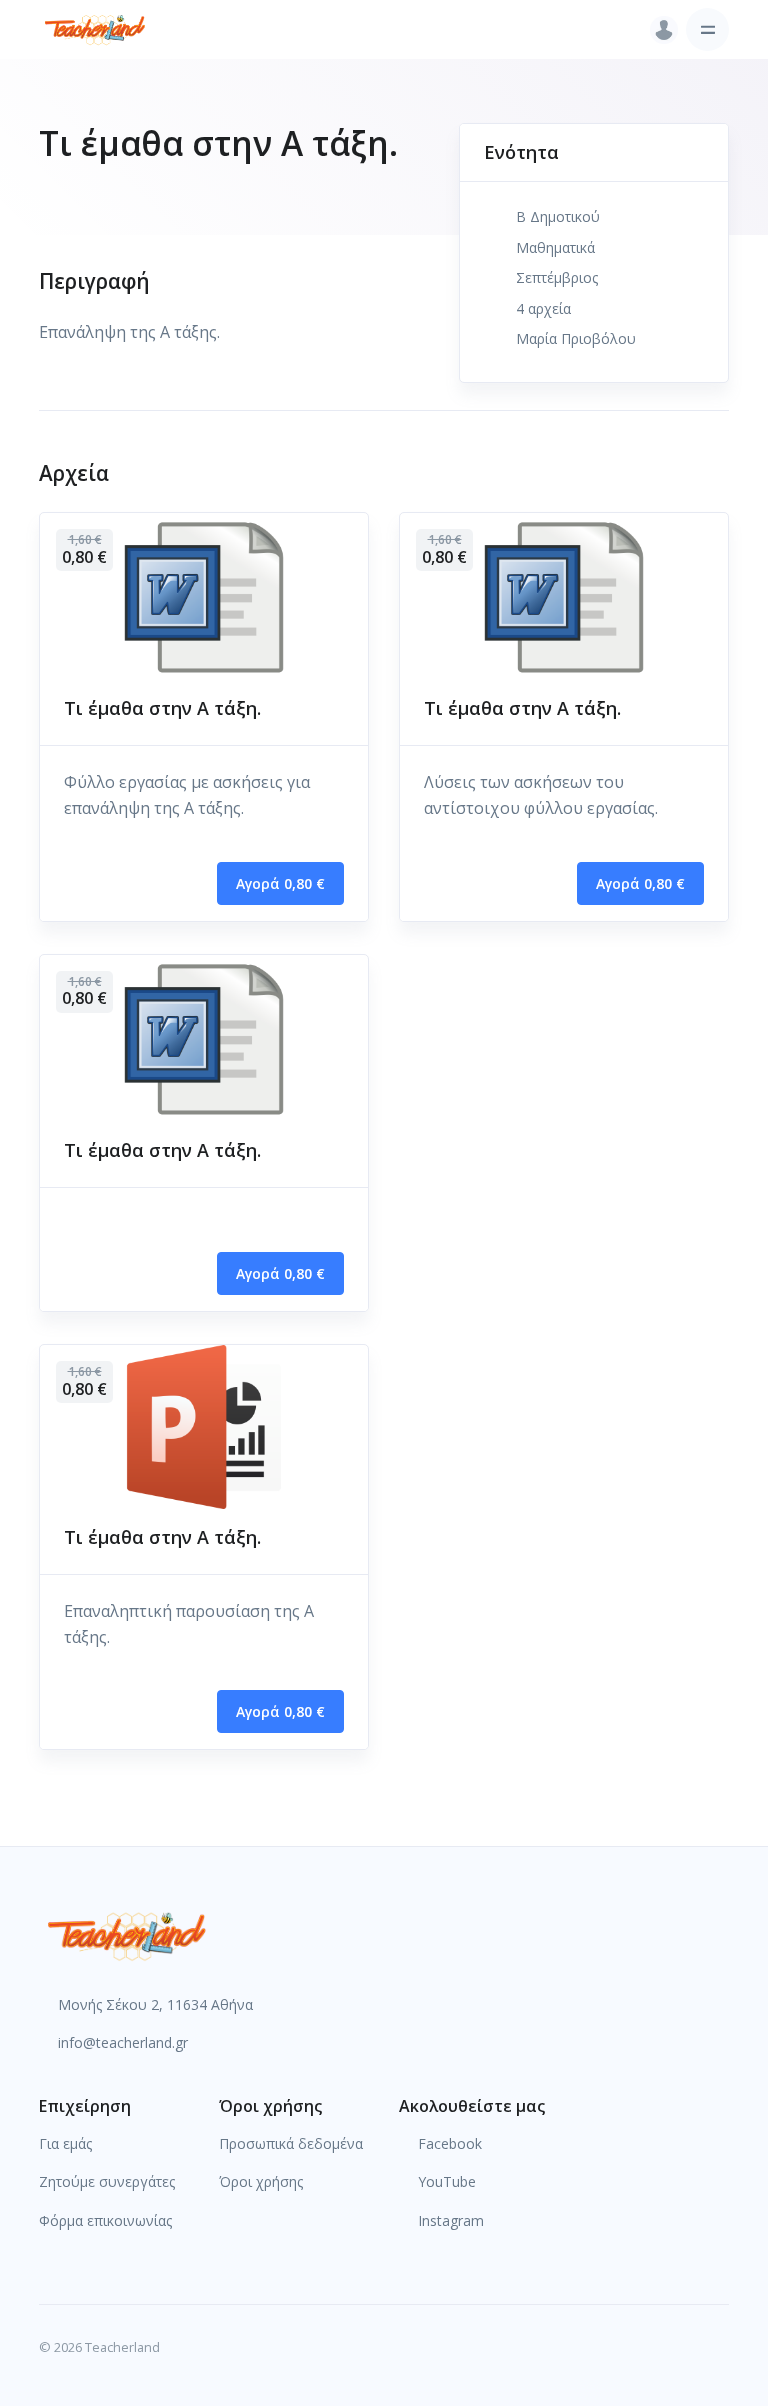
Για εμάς (65, 2143)
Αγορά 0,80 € (280, 883)
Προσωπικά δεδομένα (291, 2143)
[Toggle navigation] (707, 29)
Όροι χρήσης (261, 2181)
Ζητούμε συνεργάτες (107, 2181)
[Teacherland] (95, 29)
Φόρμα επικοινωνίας (105, 2220)
